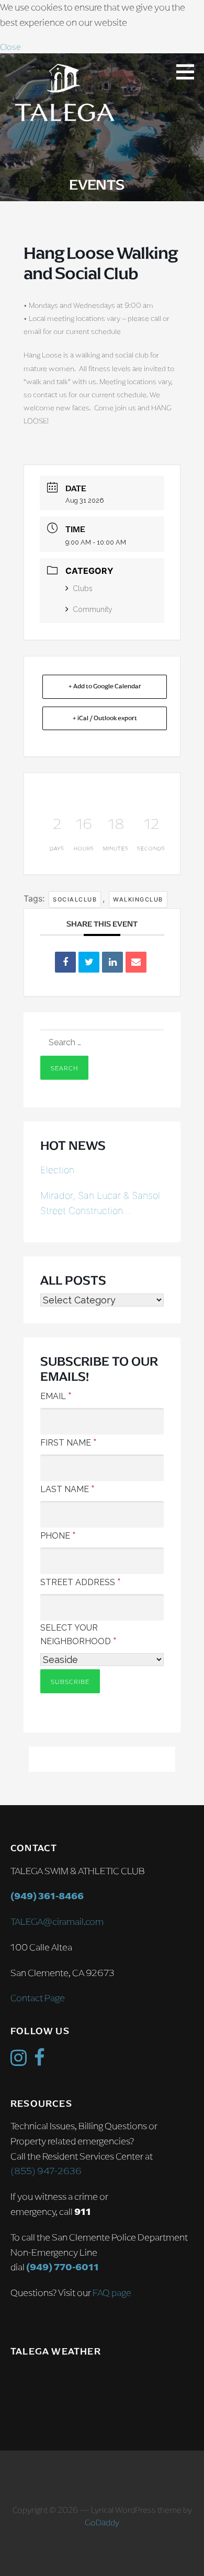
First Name (69, 1442)
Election (57, 1170)
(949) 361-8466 (47, 1896)
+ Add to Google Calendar (105, 686)
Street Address (81, 1581)
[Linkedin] (112, 962)
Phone (58, 1535)
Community (93, 609)
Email (56, 1395)
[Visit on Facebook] (39, 2061)
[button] (189, 72)
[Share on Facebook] (65, 962)
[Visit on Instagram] (19, 2061)
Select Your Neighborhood (78, 1634)
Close (10, 47)
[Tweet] (89, 962)
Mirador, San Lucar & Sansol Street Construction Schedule (100, 1204)
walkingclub (138, 899)
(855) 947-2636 (46, 2171)
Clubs (83, 588)
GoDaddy (102, 2522)
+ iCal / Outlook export (105, 718)
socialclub (75, 899)
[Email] (136, 962)
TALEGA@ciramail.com (57, 1922)
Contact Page (38, 1998)
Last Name (67, 1488)
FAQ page (112, 2293)
